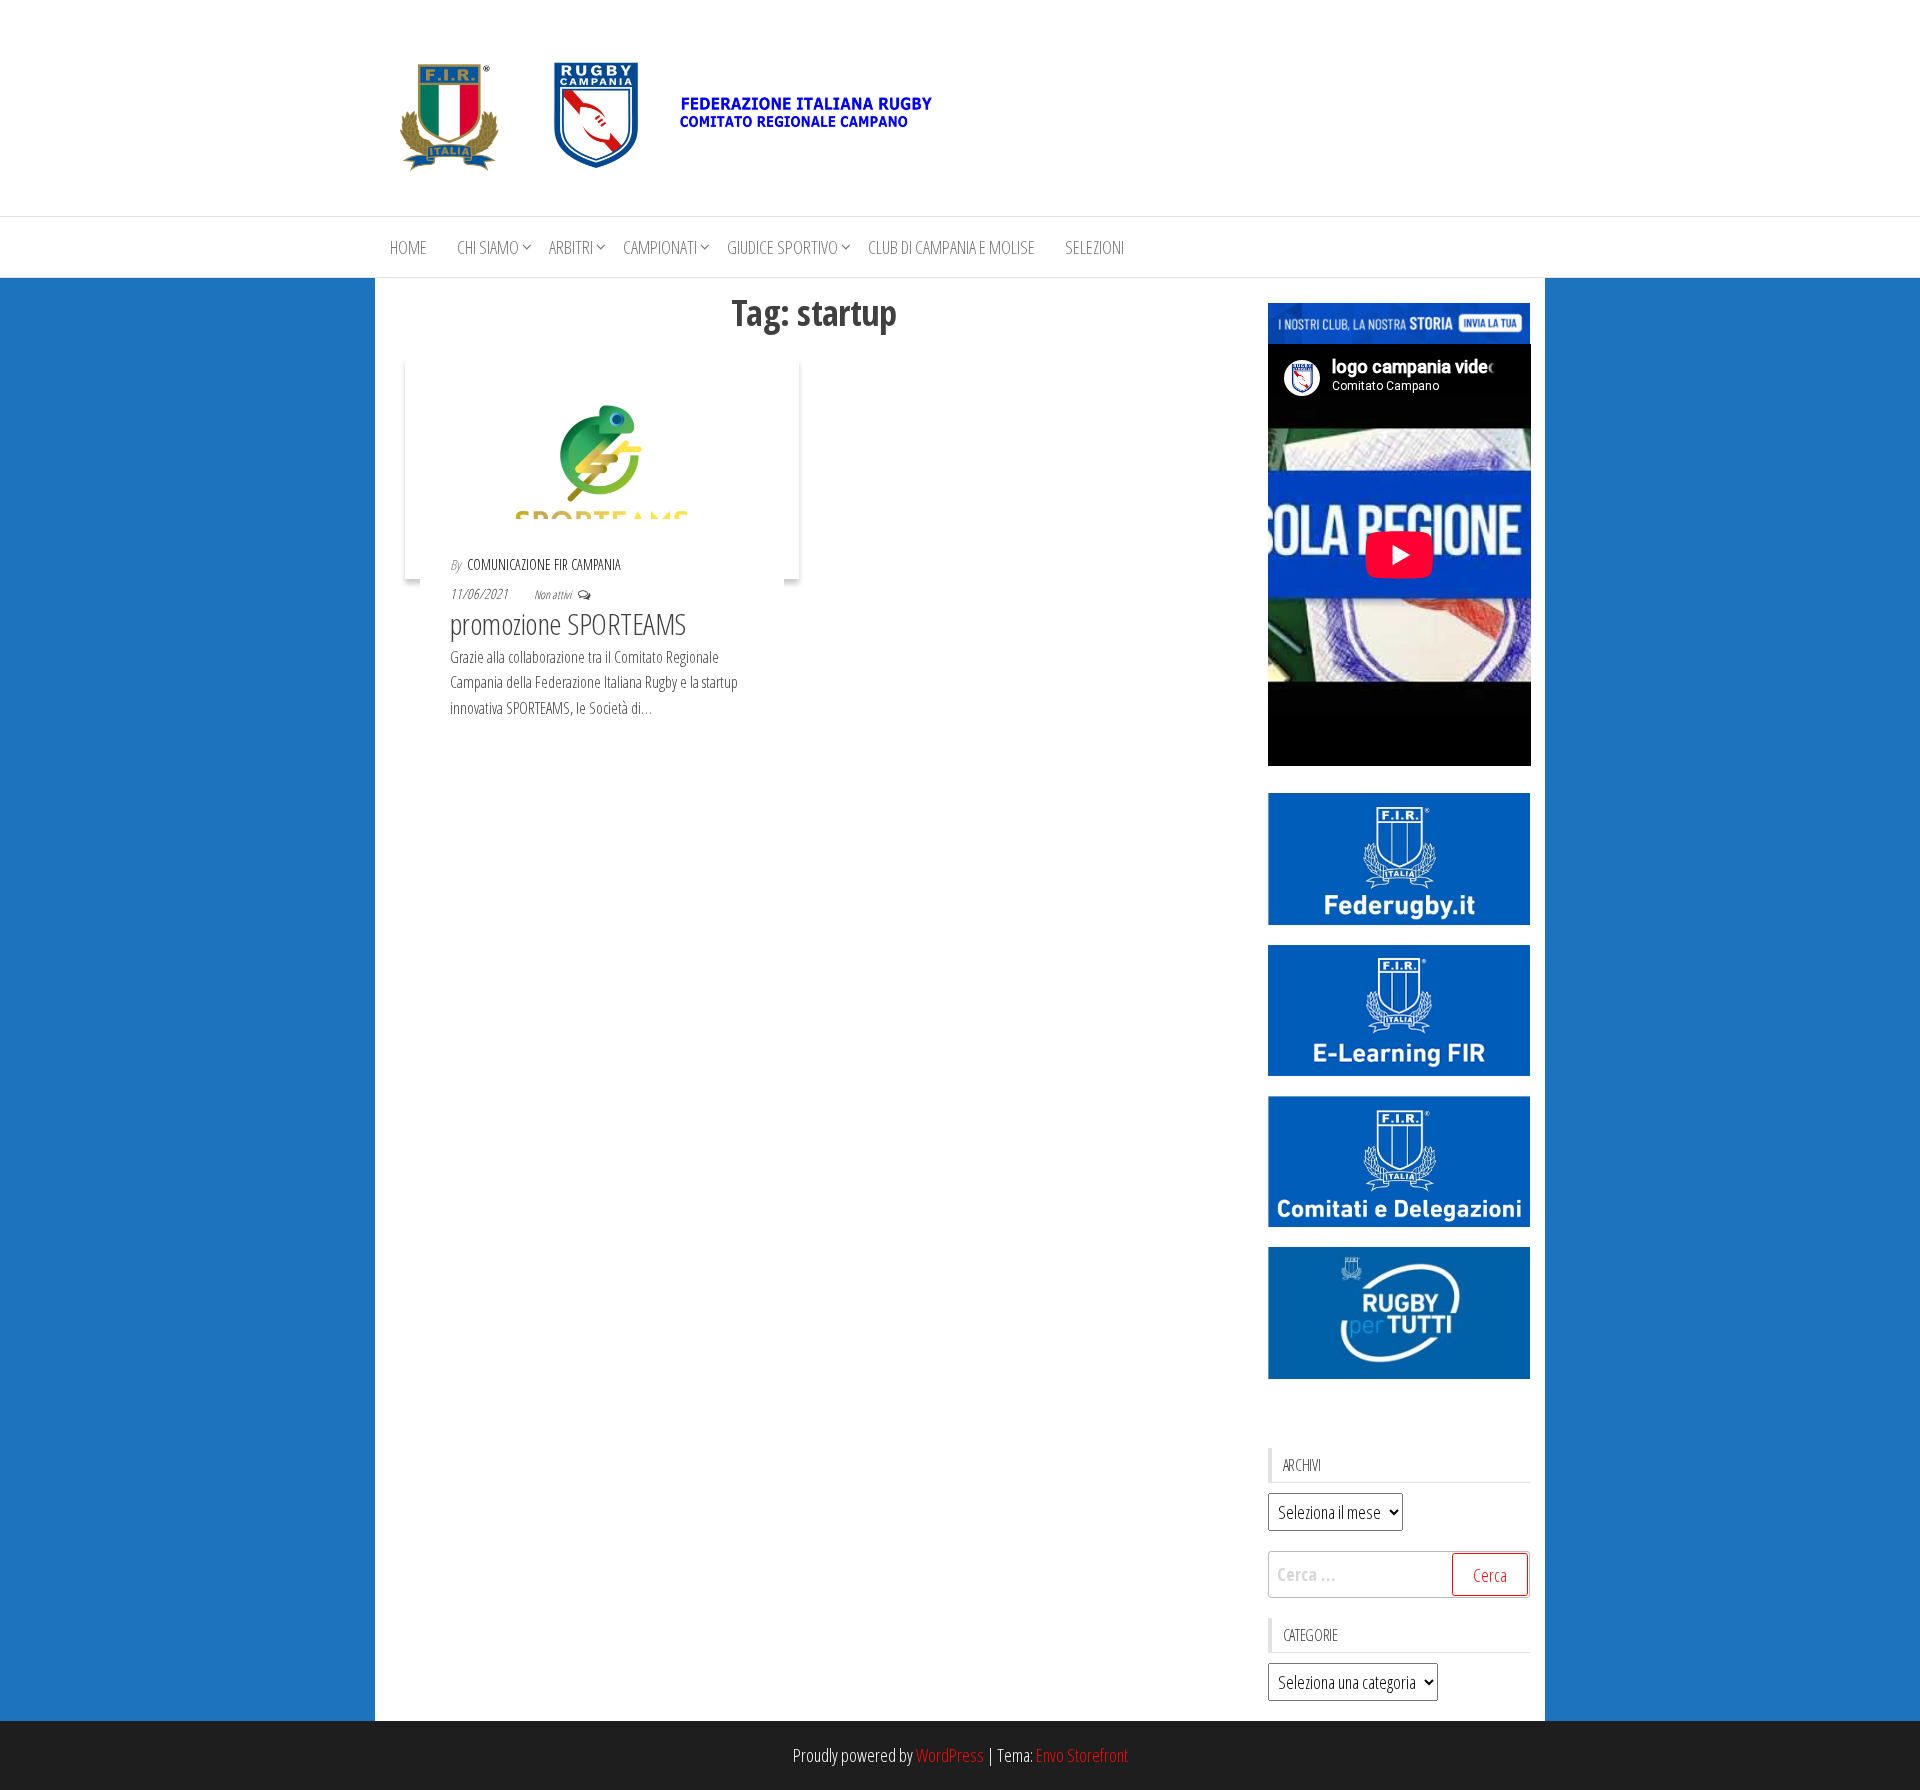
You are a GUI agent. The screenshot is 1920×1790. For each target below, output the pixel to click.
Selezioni (1094, 247)
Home (408, 247)
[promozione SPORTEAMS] (602, 466)
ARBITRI (571, 247)
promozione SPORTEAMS (568, 623)
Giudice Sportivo (782, 247)
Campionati (660, 247)
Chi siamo (488, 247)
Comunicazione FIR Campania (544, 564)
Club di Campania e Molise (951, 247)
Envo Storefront (1082, 1755)
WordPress (950, 1755)
